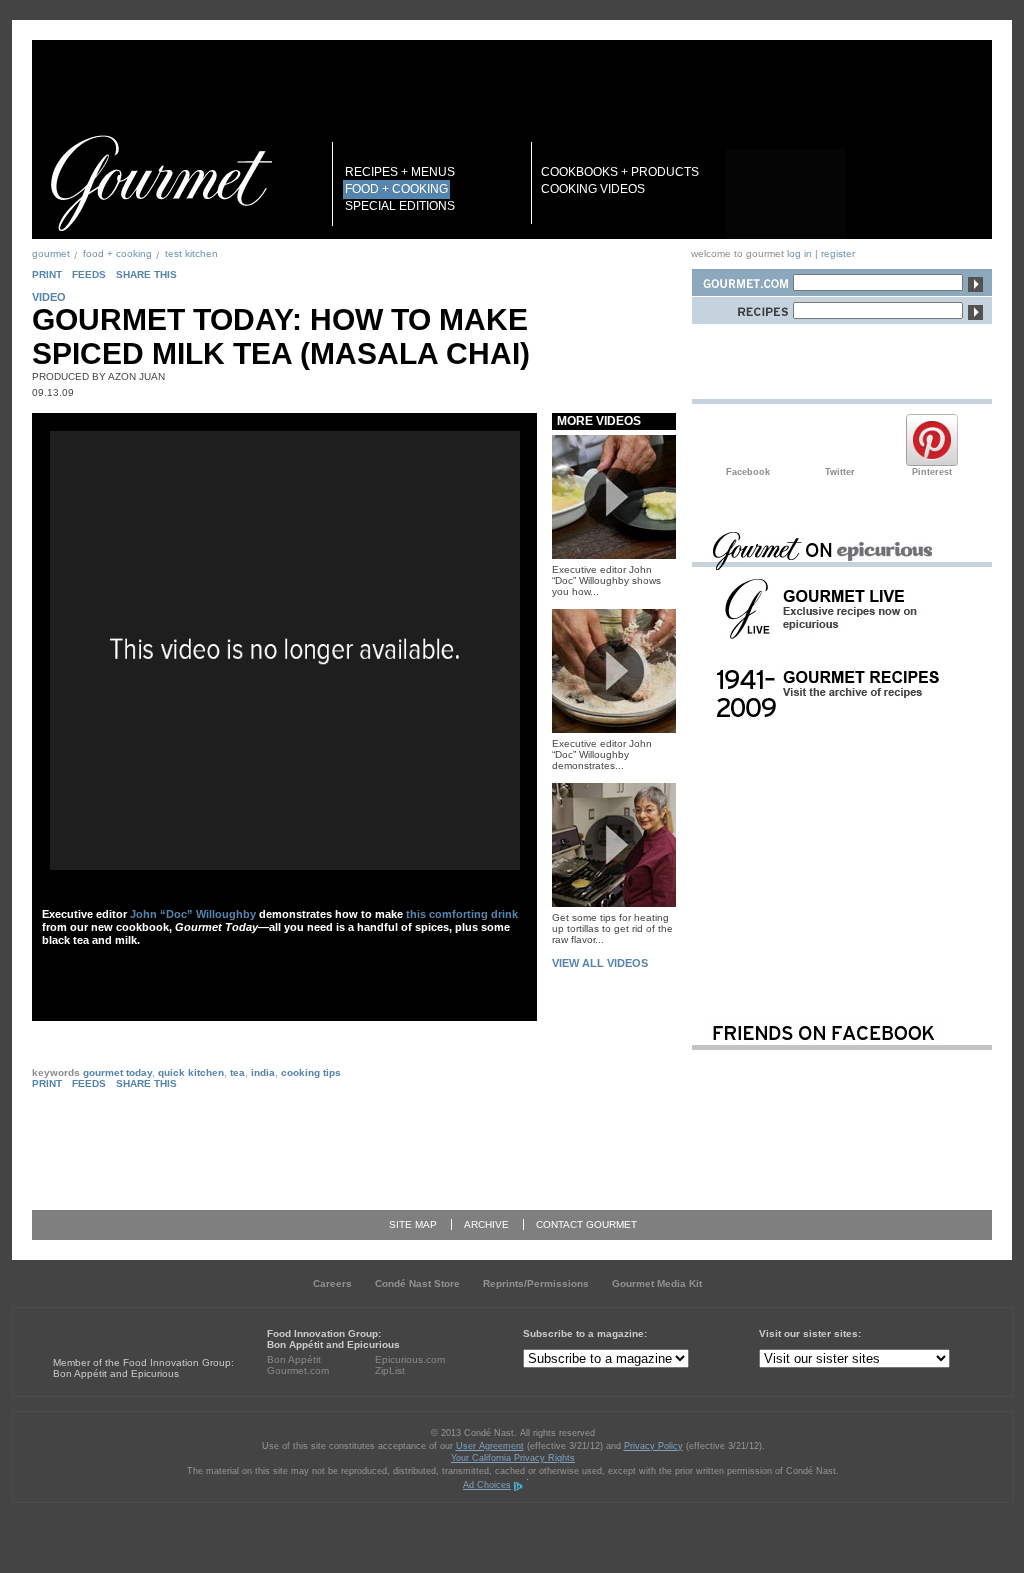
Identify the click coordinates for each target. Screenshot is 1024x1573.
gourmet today (117, 1072)
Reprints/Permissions (536, 1283)
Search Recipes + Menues (742, 307)
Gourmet (51, 253)
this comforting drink (462, 914)
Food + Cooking (117, 253)
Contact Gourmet (586, 1224)
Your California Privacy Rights (513, 1458)
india (263, 1072)
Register (838, 253)
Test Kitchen (191, 253)
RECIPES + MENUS (400, 172)
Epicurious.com (410, 1359)
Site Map (413, 1224)
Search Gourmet (742, 279)
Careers (332, 1283)
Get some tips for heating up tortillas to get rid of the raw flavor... (612, 928)
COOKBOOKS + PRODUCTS (620, 172)
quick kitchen (191, 1072)
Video (49, 297)
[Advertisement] (842, 863)
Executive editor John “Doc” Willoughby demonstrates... (602, 754)
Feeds (89, 274)
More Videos (599, 421)
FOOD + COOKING (396, 189)
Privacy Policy (653, 1446)
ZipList (390, 1370)
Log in (799, 253)
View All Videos (600, 963)
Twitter (840, 440)
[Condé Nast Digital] (130, 1325)
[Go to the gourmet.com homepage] (161, 183)
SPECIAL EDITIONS (400, 206)
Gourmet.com (298, 1370)
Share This (146, 274)
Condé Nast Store (417, 1283)
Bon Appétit (294, 1359)
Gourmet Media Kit (657, 1283)
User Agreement (490, 1446)
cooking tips (311, 1072)
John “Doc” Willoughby (193, 914)
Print (47, 274)
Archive (486, 1224)
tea (237, 1072)
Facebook (748, 440)
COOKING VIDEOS (593, 189)
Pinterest (932, 440)
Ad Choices (487, 1485)
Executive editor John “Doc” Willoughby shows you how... (606, 580)
